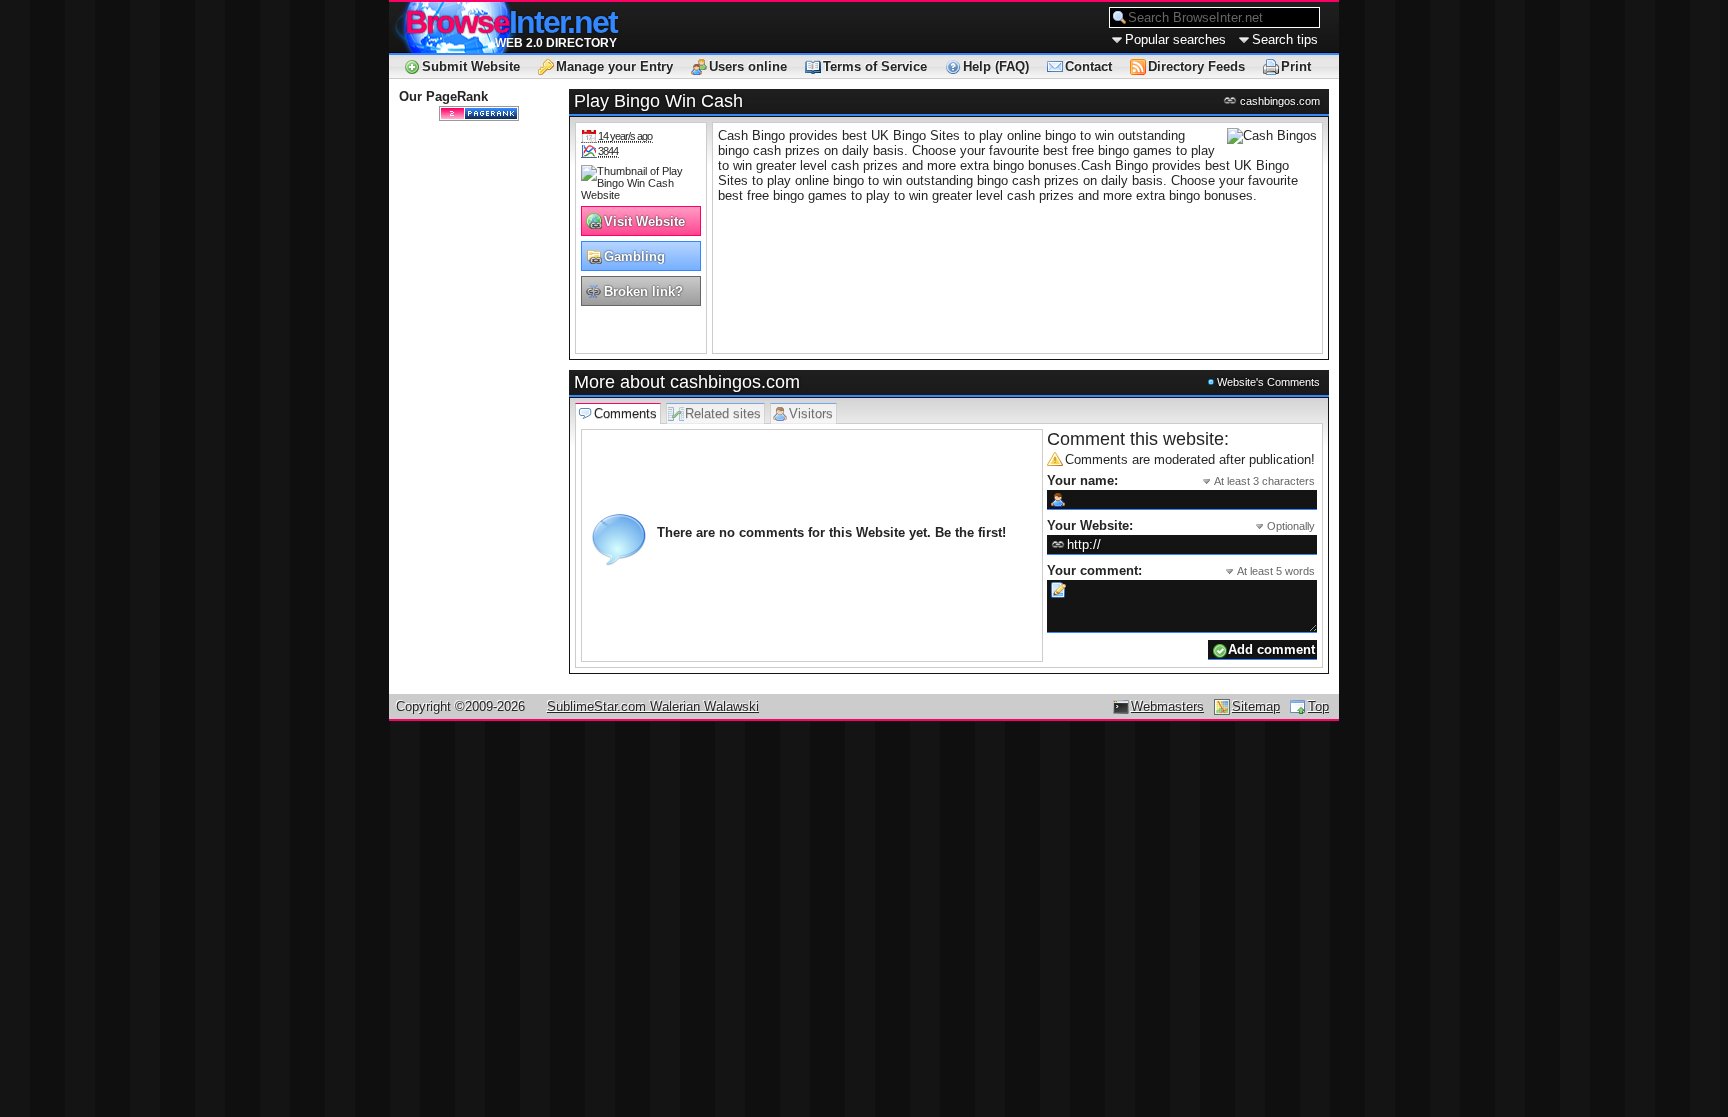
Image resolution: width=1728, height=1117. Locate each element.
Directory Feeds (1196, 66)
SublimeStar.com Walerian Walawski (653, 706)
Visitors (811, 413)
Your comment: (1181, 570)
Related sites (723, 413)
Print (1296, 66)
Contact (1088, 66)
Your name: (1181, 480)
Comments (625, 413)
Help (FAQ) (996, 66)
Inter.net (511, 22)
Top (1318, 706)
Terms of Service (875, 66)
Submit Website (471, 66)
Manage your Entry (614, 66)
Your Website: (1181, 525)
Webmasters (1167, 706)
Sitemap (1256, 706)
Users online (748, 66)
